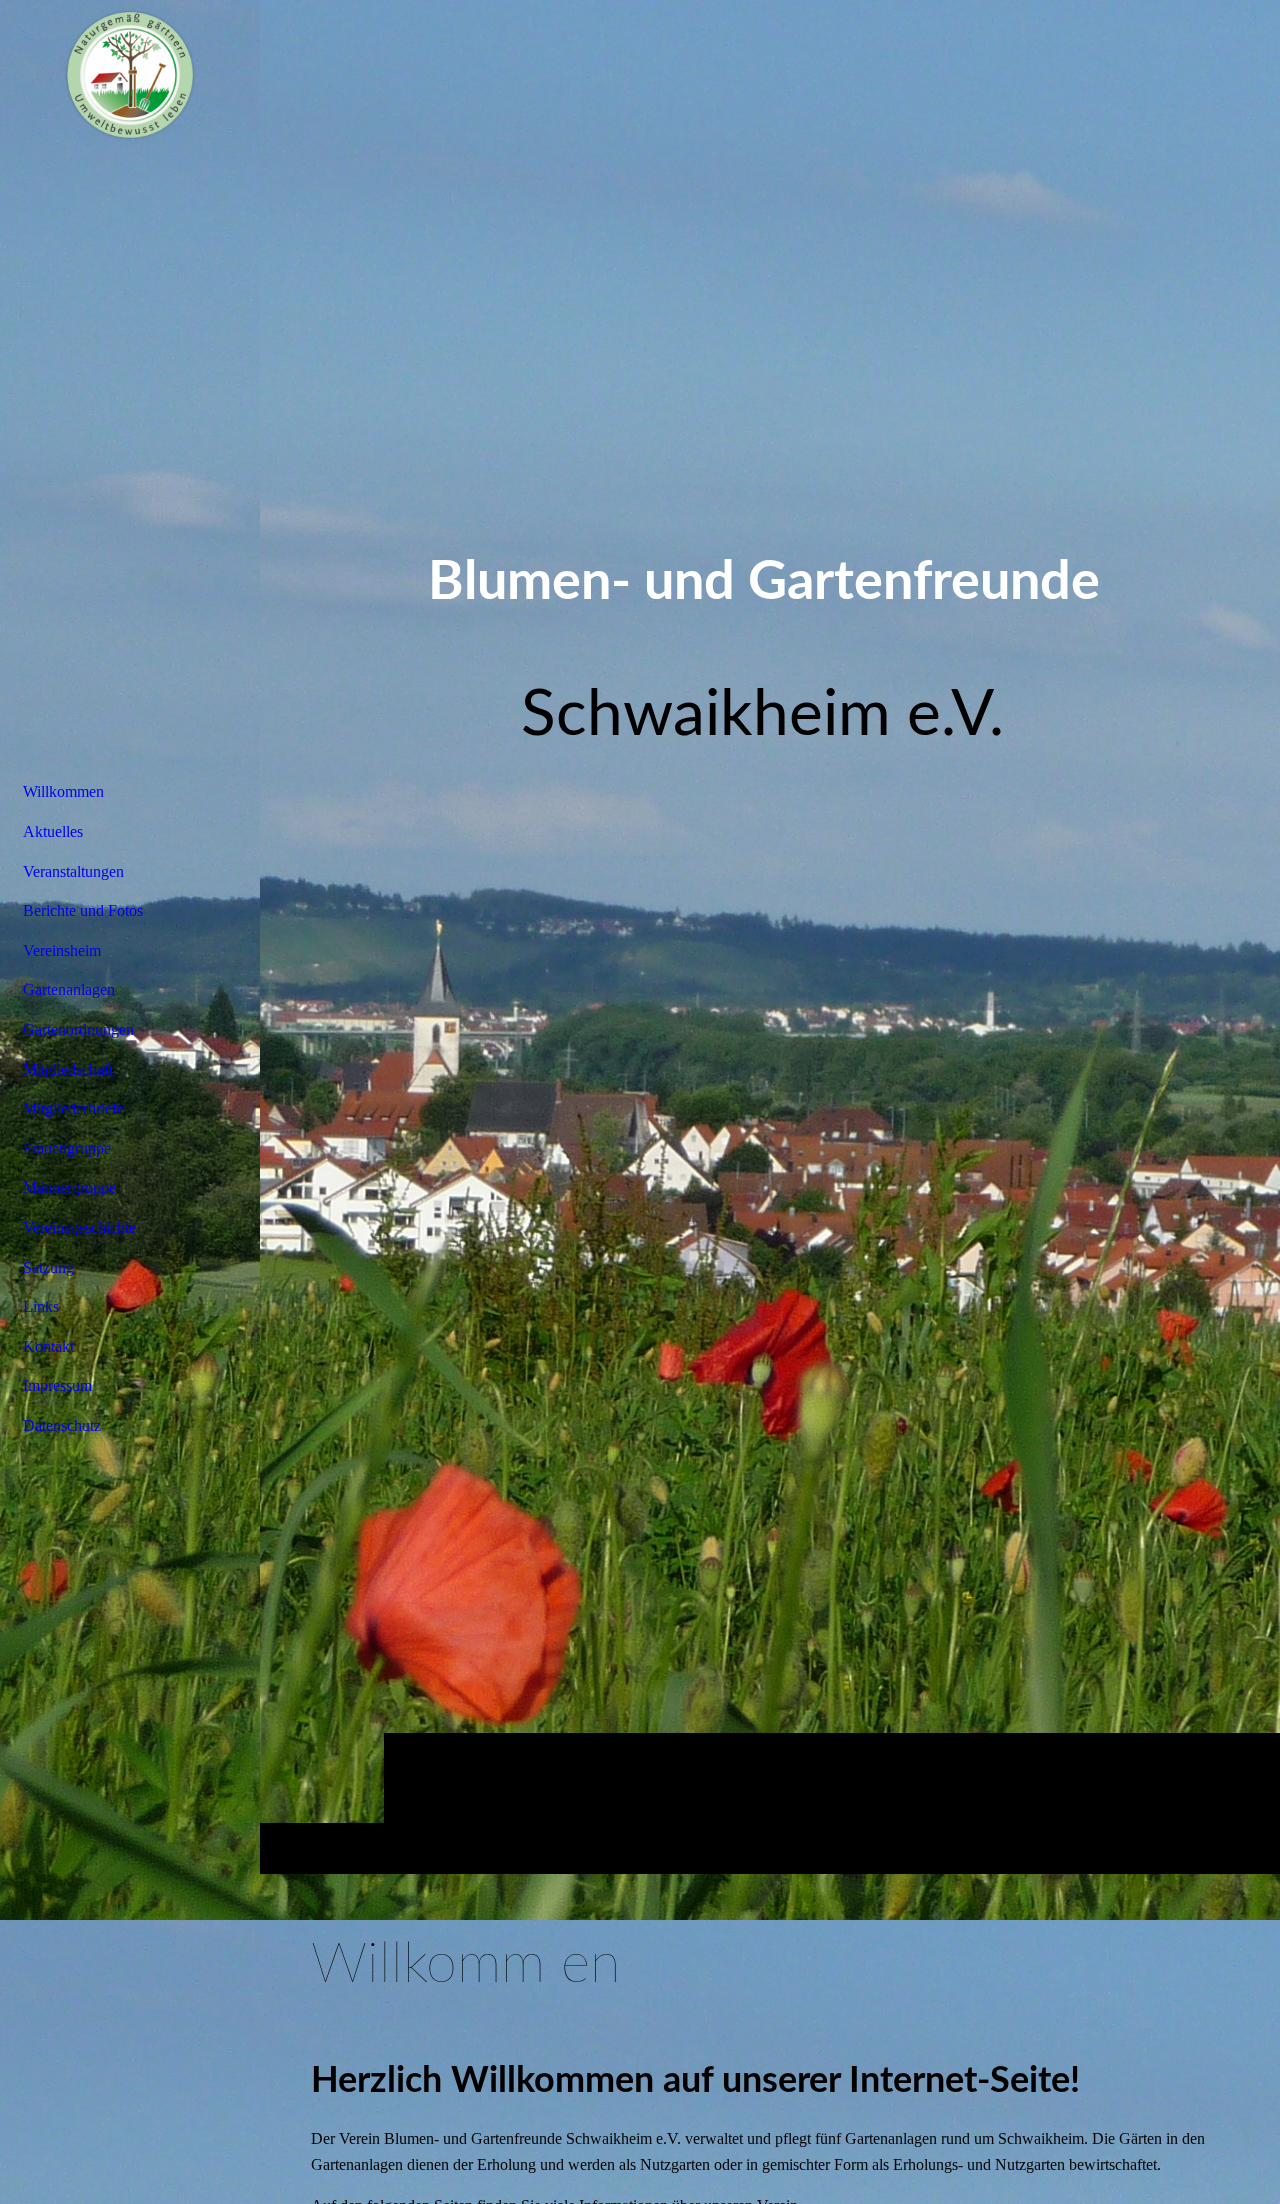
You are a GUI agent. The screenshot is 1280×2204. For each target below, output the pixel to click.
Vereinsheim (62, 950)
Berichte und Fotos (83, 910)
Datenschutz (62, 1425)
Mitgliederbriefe (73, 1108)
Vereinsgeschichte (79, 1227)
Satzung (48, 1267)
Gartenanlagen (69, 989)
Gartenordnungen (78, 1029)
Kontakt (48, 1346)
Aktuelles (53, 831)
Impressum (57, 1385)
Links (41, 1306)
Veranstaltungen (73, 871)
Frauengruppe (67, 1148)
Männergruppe (69, 1187)
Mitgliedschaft (68, 1069)
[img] (770, 936)
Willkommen (63, 791)
